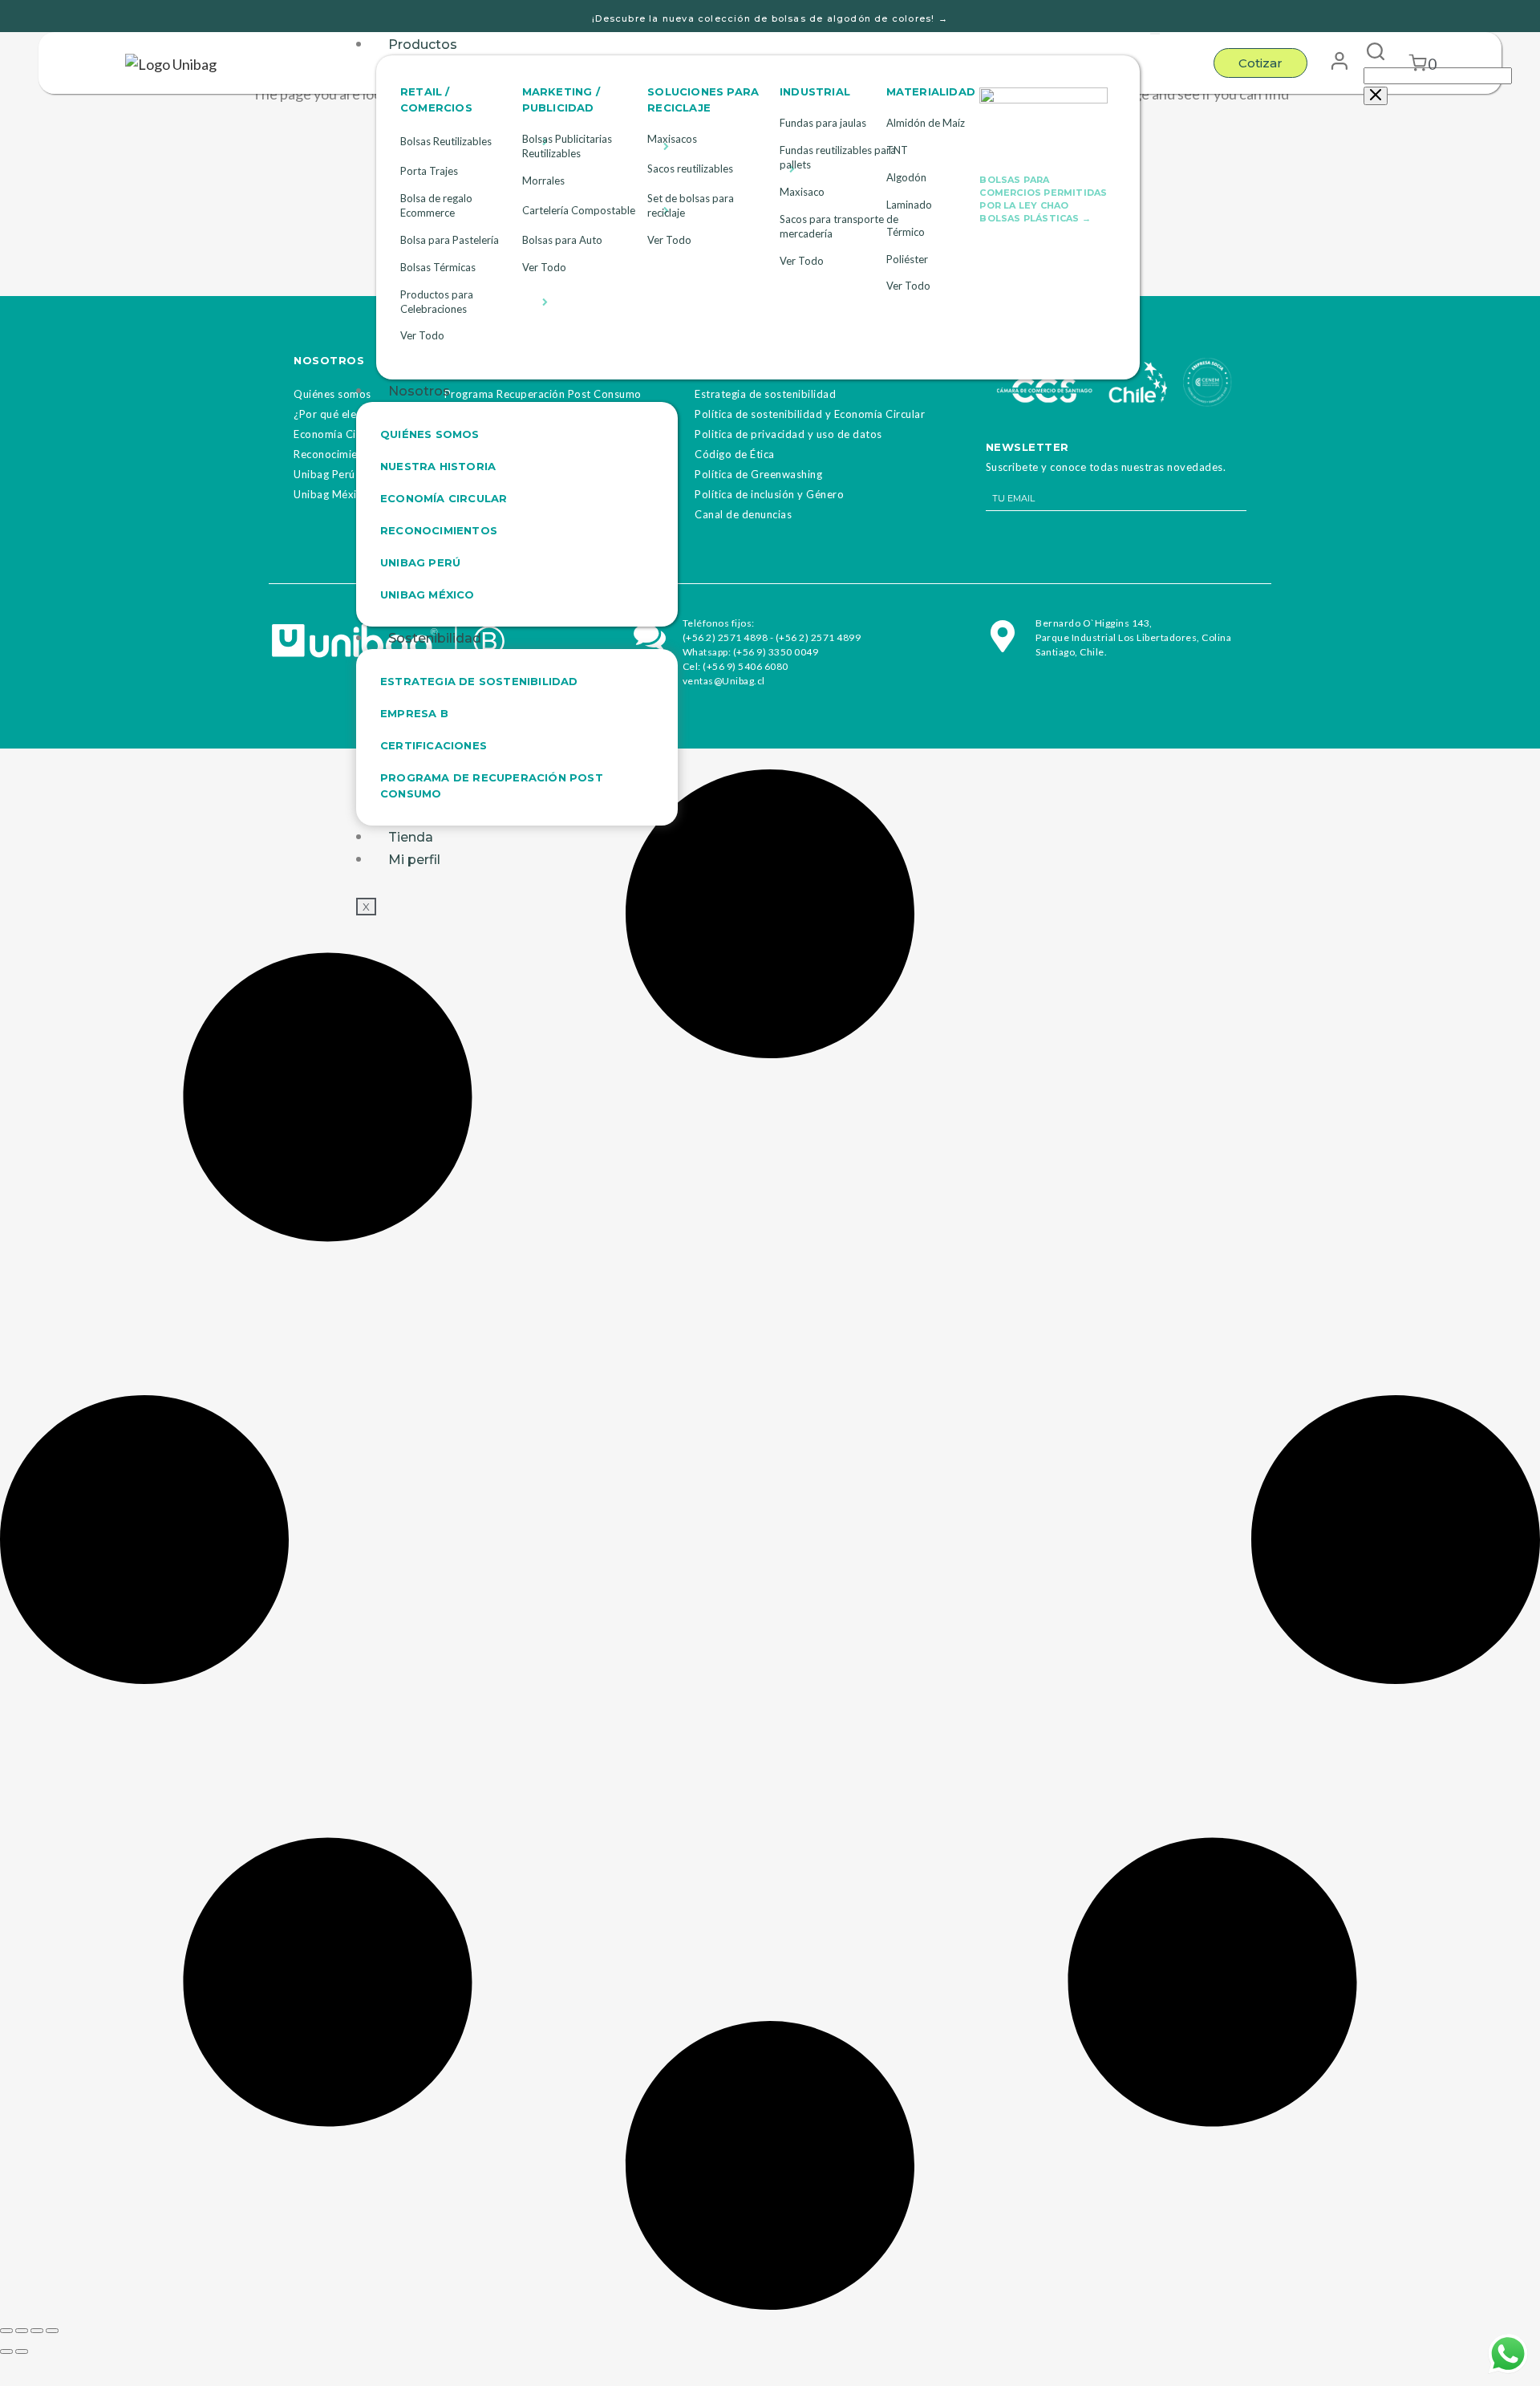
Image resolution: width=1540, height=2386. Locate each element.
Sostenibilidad (435, 638)
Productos (423, 45)
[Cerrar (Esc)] (52, 2331)
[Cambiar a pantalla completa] (22, 2331)
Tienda (411, 837)
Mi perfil (414, 860)
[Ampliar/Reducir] (6, 2331)
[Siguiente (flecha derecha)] (22, 2352)
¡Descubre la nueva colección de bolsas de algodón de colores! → (770, 18)
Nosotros (419, 391)
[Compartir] (37, 2331)
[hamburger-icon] (1155, 34)
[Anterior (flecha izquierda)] (6, 2352)
